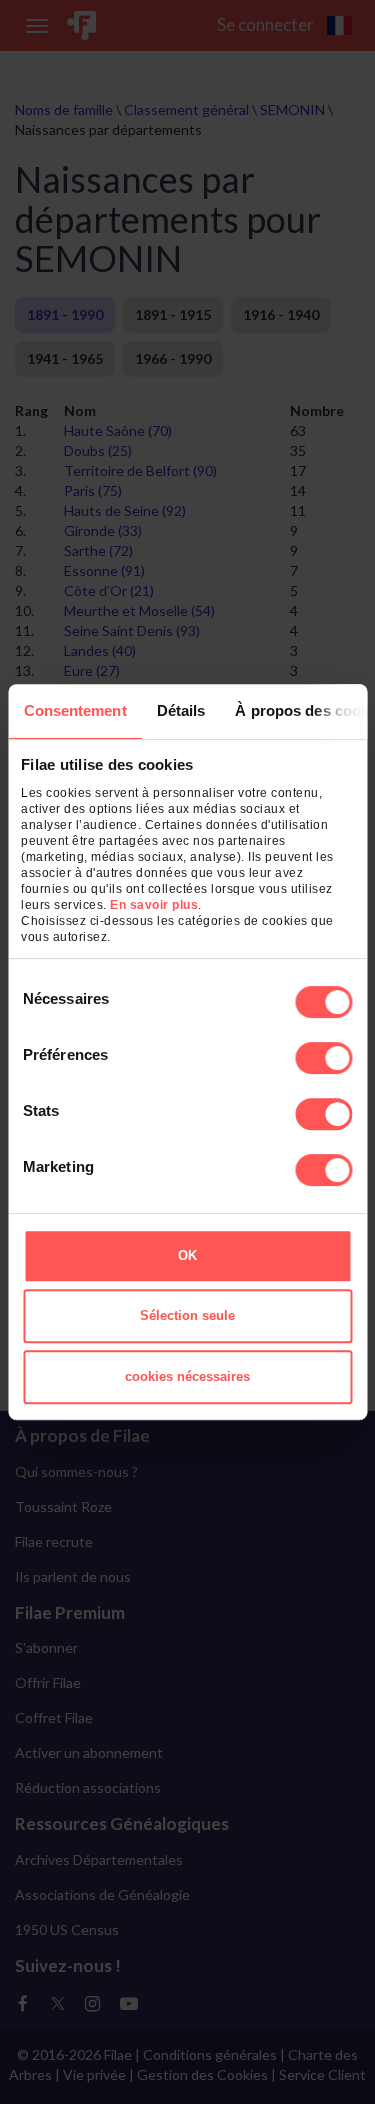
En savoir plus (154, 905)
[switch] (323, 1058)
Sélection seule (187, 1315)
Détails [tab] (180, 710)
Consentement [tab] (74, 710)
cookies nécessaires (187, 1376)
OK (187, 1255)
